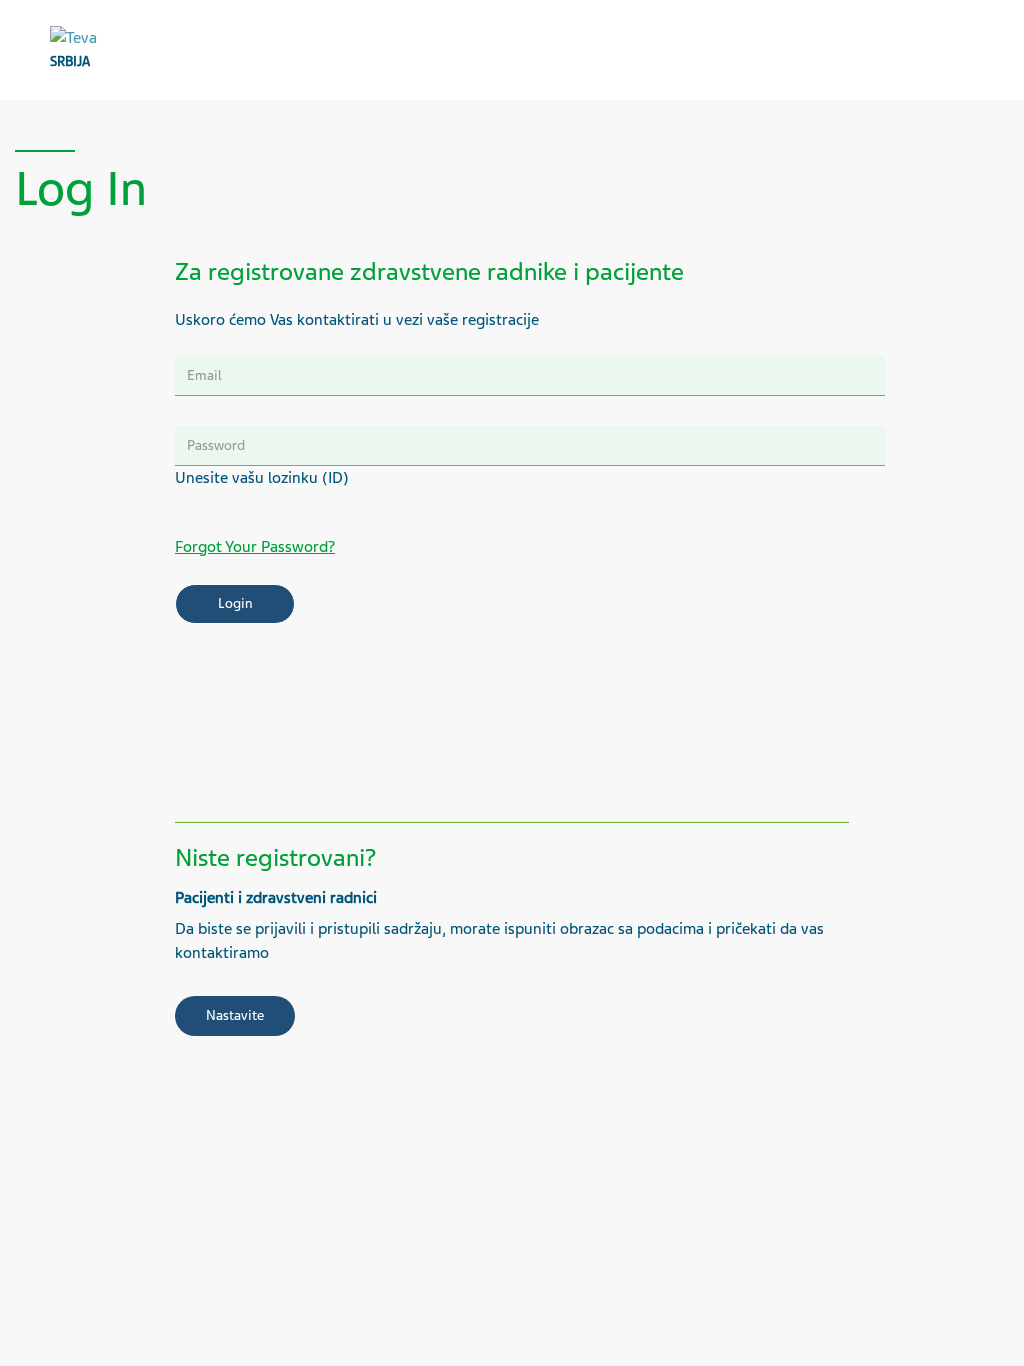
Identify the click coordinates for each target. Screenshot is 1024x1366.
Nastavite (235, 1015)
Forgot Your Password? (255, 547)
